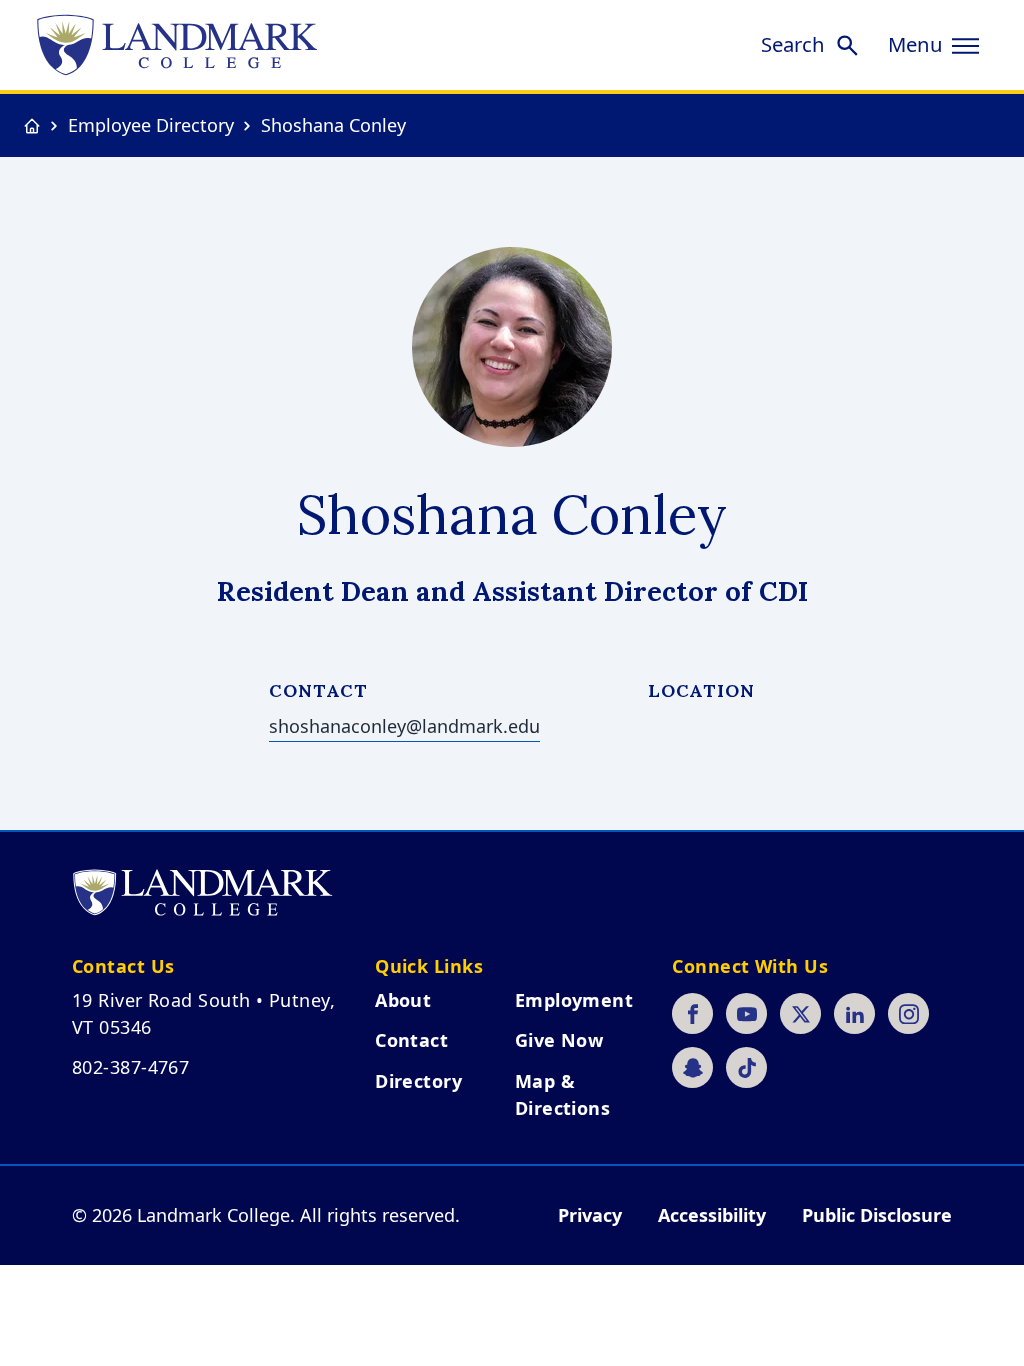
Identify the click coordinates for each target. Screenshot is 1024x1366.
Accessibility (712, 1215)
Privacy (590, 1215)
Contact (411, 1040)
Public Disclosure (877, 1215)
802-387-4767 (130, 1067)
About (403, 1000)
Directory (418, 1081)
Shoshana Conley (333, 125)
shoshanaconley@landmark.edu (404, 726)
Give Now (559, 1040)
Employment (574, 1000)
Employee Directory (151, 125)
